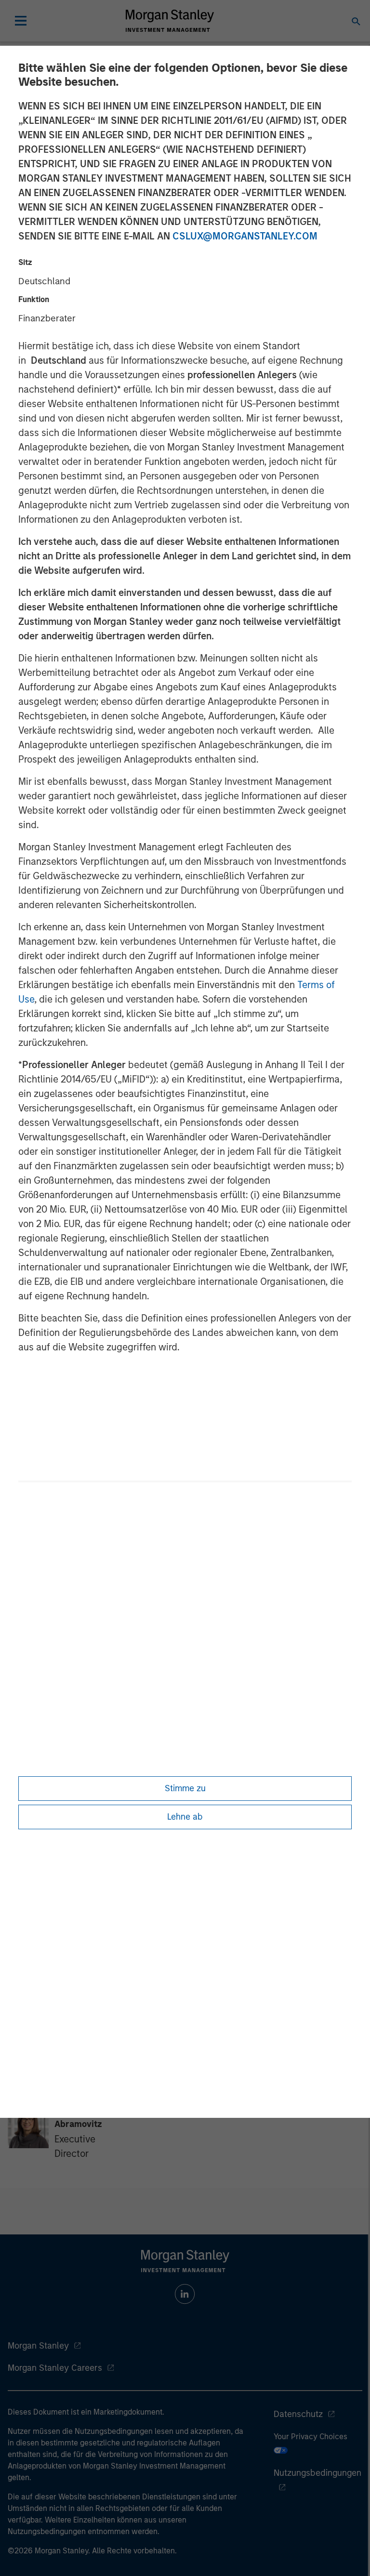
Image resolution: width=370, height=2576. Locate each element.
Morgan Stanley (38, 2346)
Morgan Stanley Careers (55, 2368)
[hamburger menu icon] (21, 21)
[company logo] (170, 21)
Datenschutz (298, 2414)
